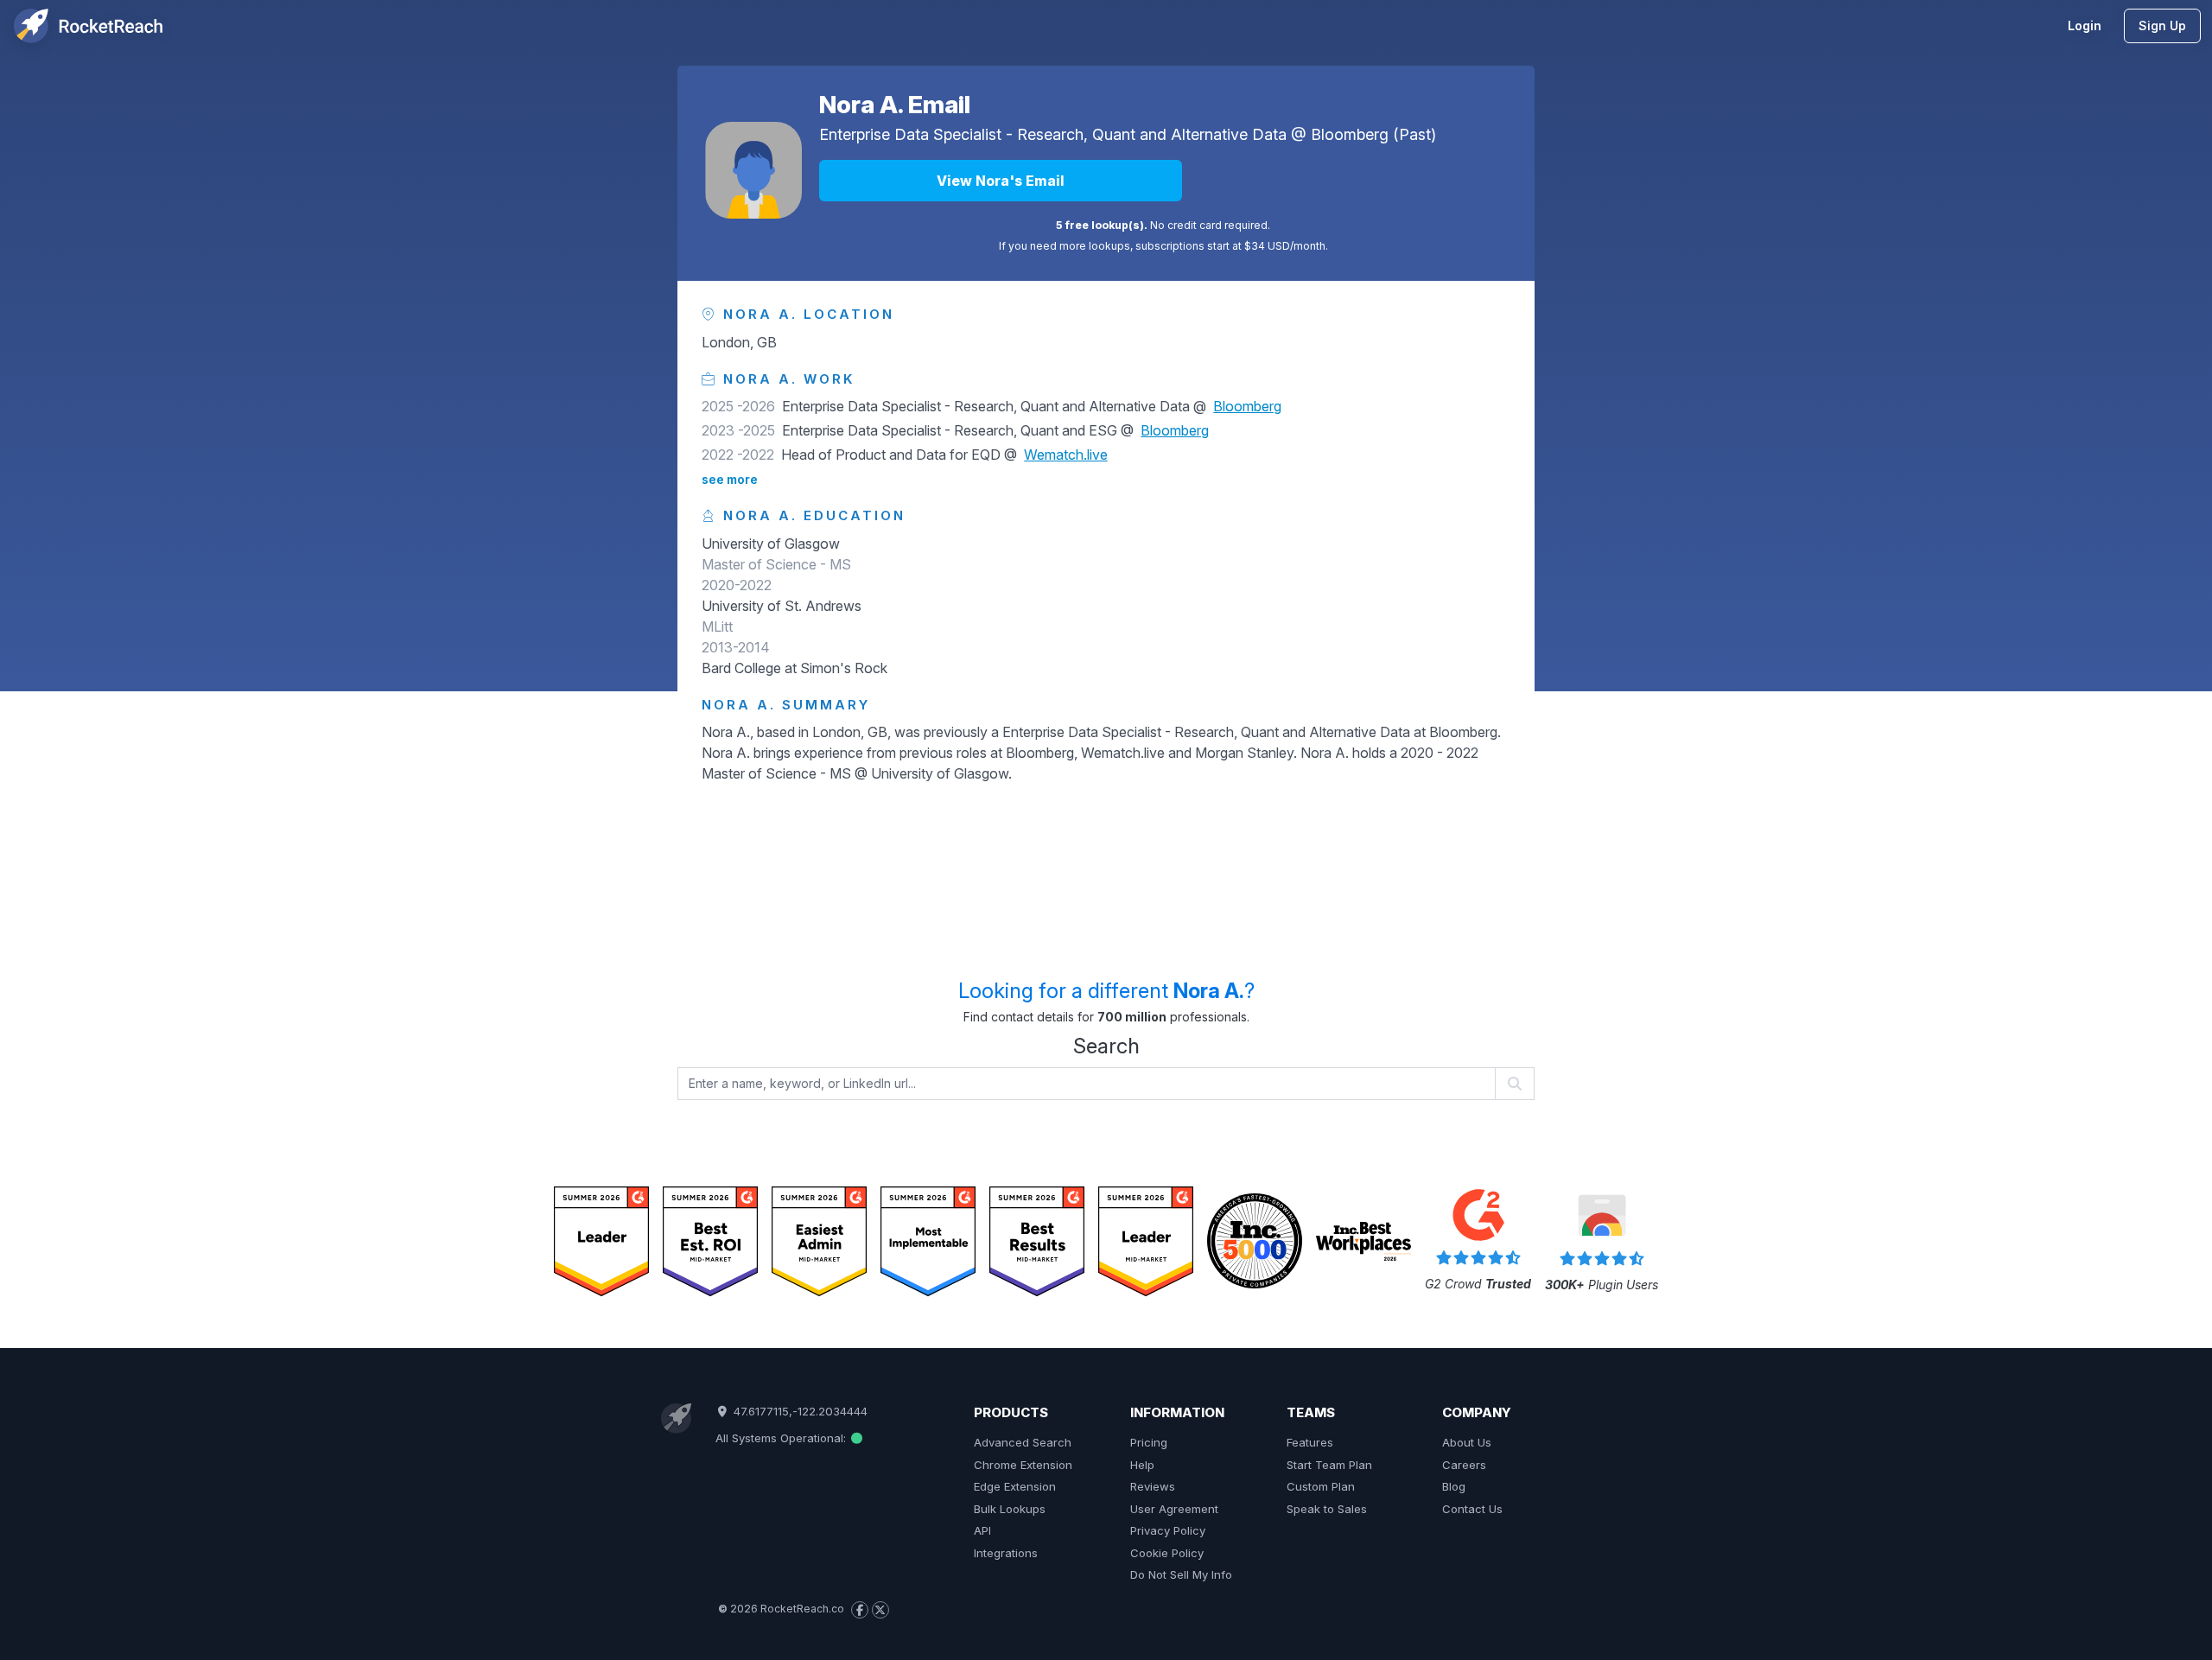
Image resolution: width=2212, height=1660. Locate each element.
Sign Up (2162, 25)
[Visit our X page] (880, 1610)
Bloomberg (1350, 134)
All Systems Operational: (782, 1438)
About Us (1467, 1442)
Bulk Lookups (1010, 1509)
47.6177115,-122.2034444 (798, 1411)
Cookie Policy (1167, 1553)
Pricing (1149, 1442)
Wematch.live (1066, 455)
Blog (1454, 1486)
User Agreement (1174, 1509)
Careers (1464, 1465)
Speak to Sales (1327, 1509)
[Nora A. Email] (753, 170)
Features (1310, 1442)
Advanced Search (1023, 1442)
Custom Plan (1321, 1486)
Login (2085, 25)
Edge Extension (1015, 1486)
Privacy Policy (1168, 1530)
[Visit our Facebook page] (860, 1610)
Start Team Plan (1329, 1465)
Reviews (1153, 1486)
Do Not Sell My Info (1181, 1574)
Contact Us (1472, 1509)
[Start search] (1515, 1084)
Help (1142, 1465)
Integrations (1006, 1553)
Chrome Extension (1023, 1465)
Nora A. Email (895, 105)
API (982, 1530)
